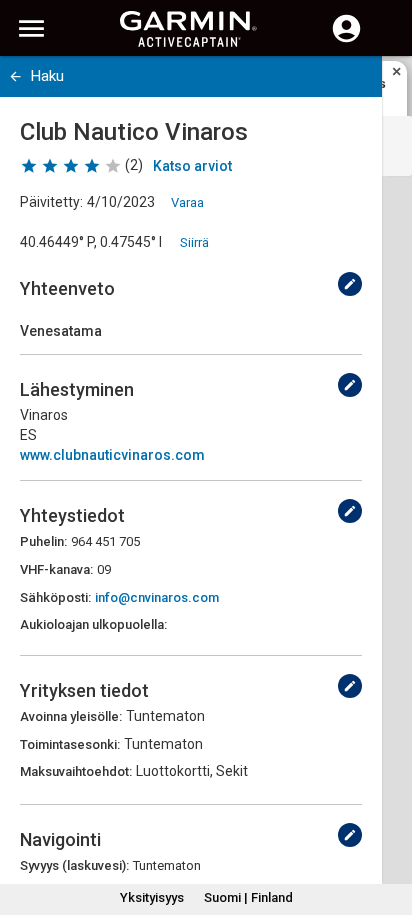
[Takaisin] (15, 76)
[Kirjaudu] (346, 40)
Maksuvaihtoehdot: (76, 771)
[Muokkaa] (350, 284)
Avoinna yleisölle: (71, 716)
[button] (387, 824)
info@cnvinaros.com (157, 597)
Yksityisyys (152, 897)
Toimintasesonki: (70, 744)
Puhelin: (43, 541)
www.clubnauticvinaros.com (112, 455)
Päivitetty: (51, 202)
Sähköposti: (55, 597)
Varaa (187, 202)
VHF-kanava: (56, 569)
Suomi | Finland (248, 897)
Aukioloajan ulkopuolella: (93, 624)
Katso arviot (192, 166)
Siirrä (194, 242)
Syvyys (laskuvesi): (74, 865)
